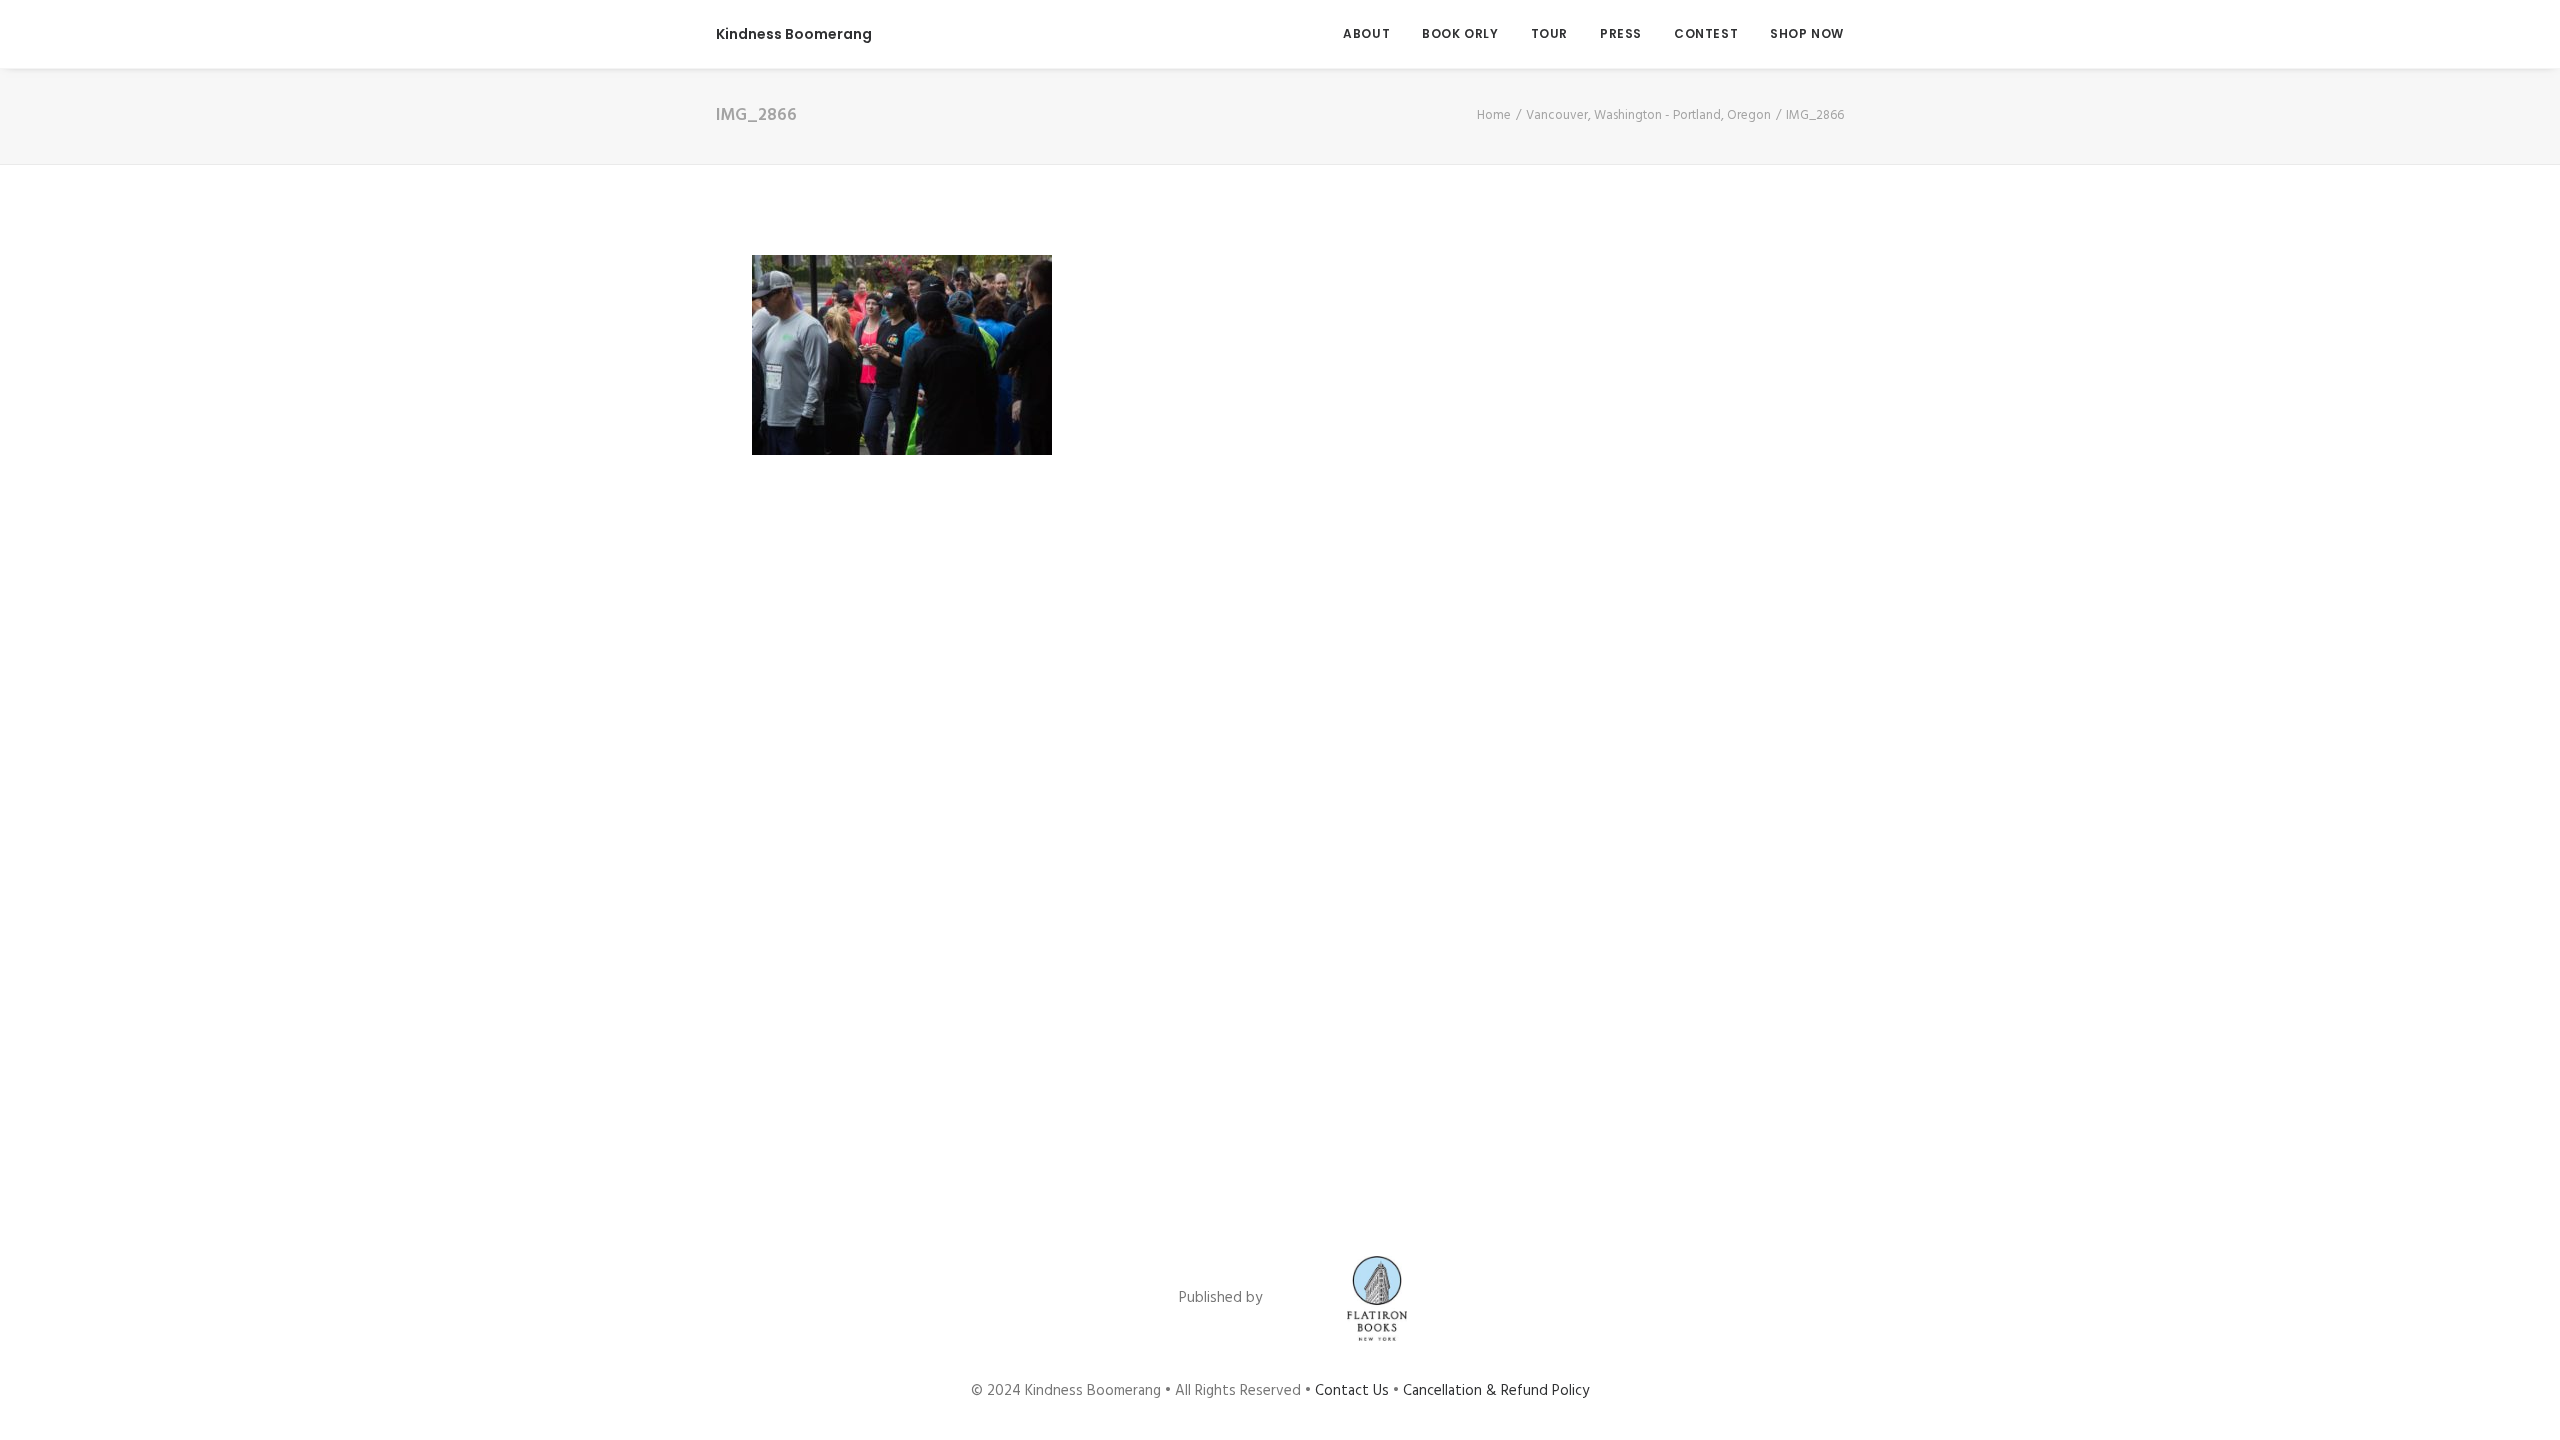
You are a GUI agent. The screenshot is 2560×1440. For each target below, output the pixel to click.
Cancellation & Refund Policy (1496, 1391)
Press (1621, 33)
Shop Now (1807, 33)
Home (1494, 115)
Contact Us (1352, 1391)
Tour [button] (1549, 33)
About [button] (1366, 33)
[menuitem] (1373, 34)
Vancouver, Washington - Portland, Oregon (1648, 115)
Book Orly (1460, 33)
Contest (1706, 33)
